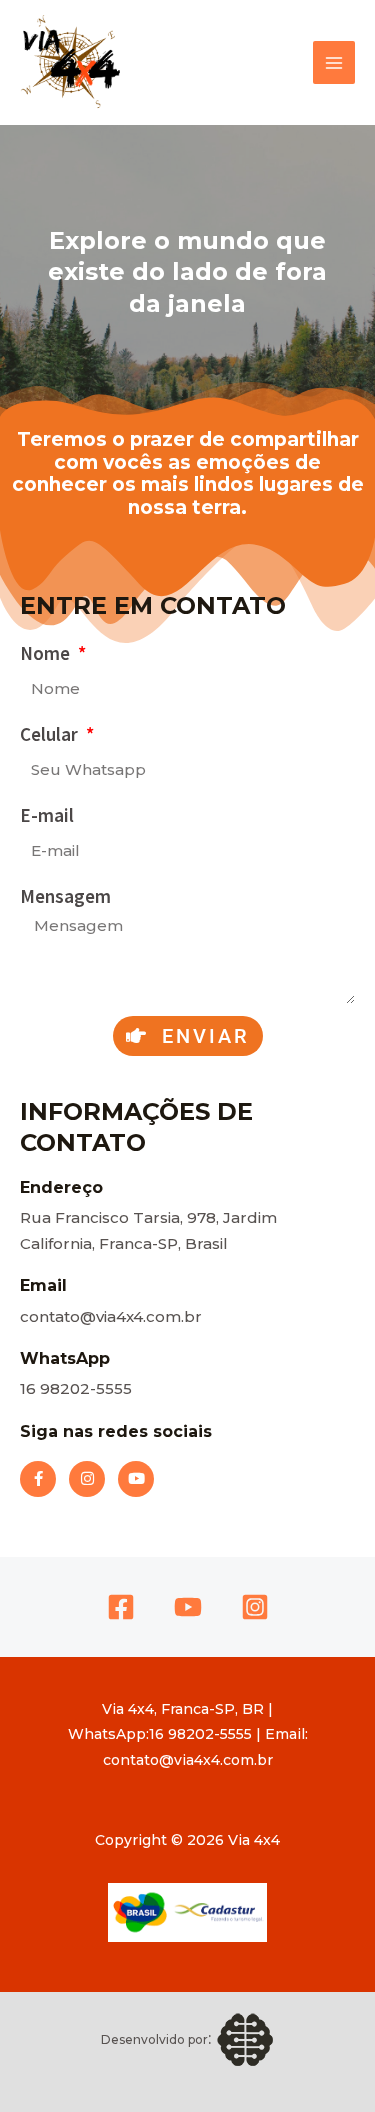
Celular (51, 734)
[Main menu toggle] (334, 62)
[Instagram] (255, 1607)
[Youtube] (188, 1607)
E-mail (47, 815)
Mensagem (65, 896)
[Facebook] (121, 1607)
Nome (47, 653)
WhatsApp (65, 1358)
